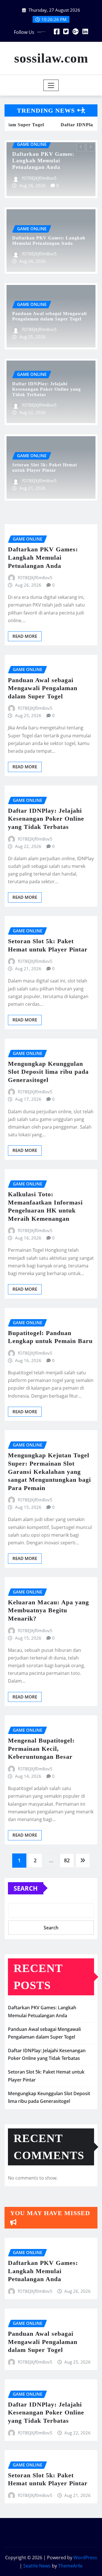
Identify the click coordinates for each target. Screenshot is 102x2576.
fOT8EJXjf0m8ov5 (21, 178)
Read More (25, 636)
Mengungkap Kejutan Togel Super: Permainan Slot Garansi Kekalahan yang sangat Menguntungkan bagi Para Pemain (49, 1471)
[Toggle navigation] (51, 85)
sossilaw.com (51, 58)
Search (26, 1888)
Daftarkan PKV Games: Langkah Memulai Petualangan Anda (43, 557)
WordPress (85, 2558)
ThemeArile (70, 2566)
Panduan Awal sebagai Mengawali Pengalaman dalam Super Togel (43, 688)
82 (67, 1860)
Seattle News (37, 2566)
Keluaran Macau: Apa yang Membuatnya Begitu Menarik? (48, 1610)
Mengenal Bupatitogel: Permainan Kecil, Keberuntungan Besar (41, 1749)
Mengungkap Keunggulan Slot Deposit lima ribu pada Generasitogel (48, 1072)
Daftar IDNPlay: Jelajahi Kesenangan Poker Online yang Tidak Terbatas (46, 389)
